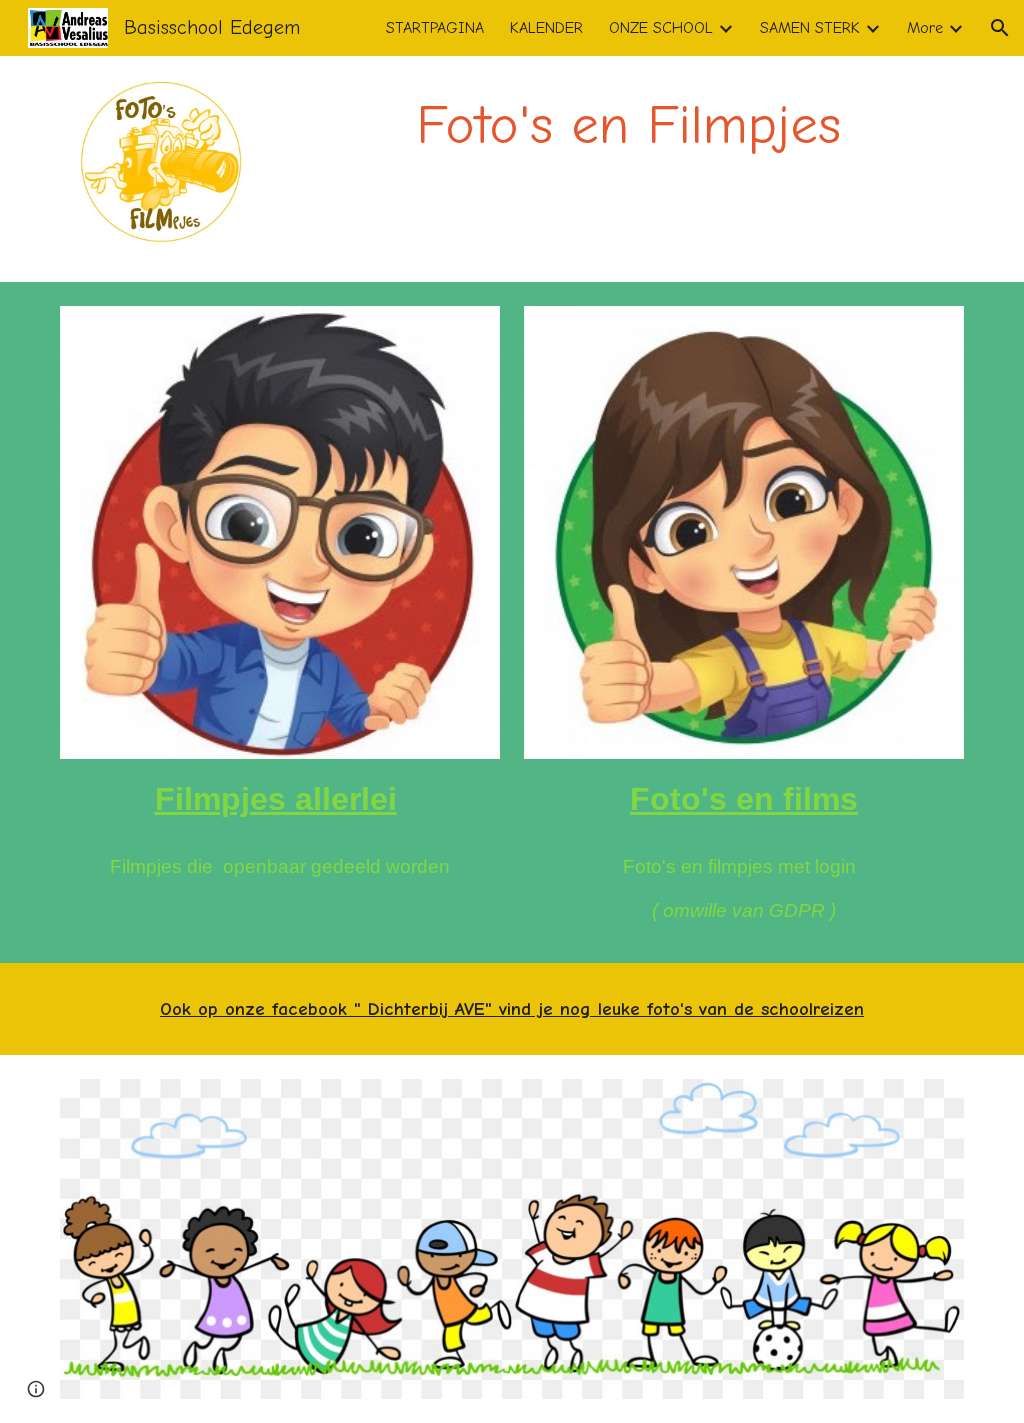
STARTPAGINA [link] (435, 28)
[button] (1000, 28)
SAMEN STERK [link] (810, 28)
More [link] (925, 28)
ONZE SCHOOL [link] (661, 28)
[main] (628, 125)
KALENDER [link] (546, 28)
